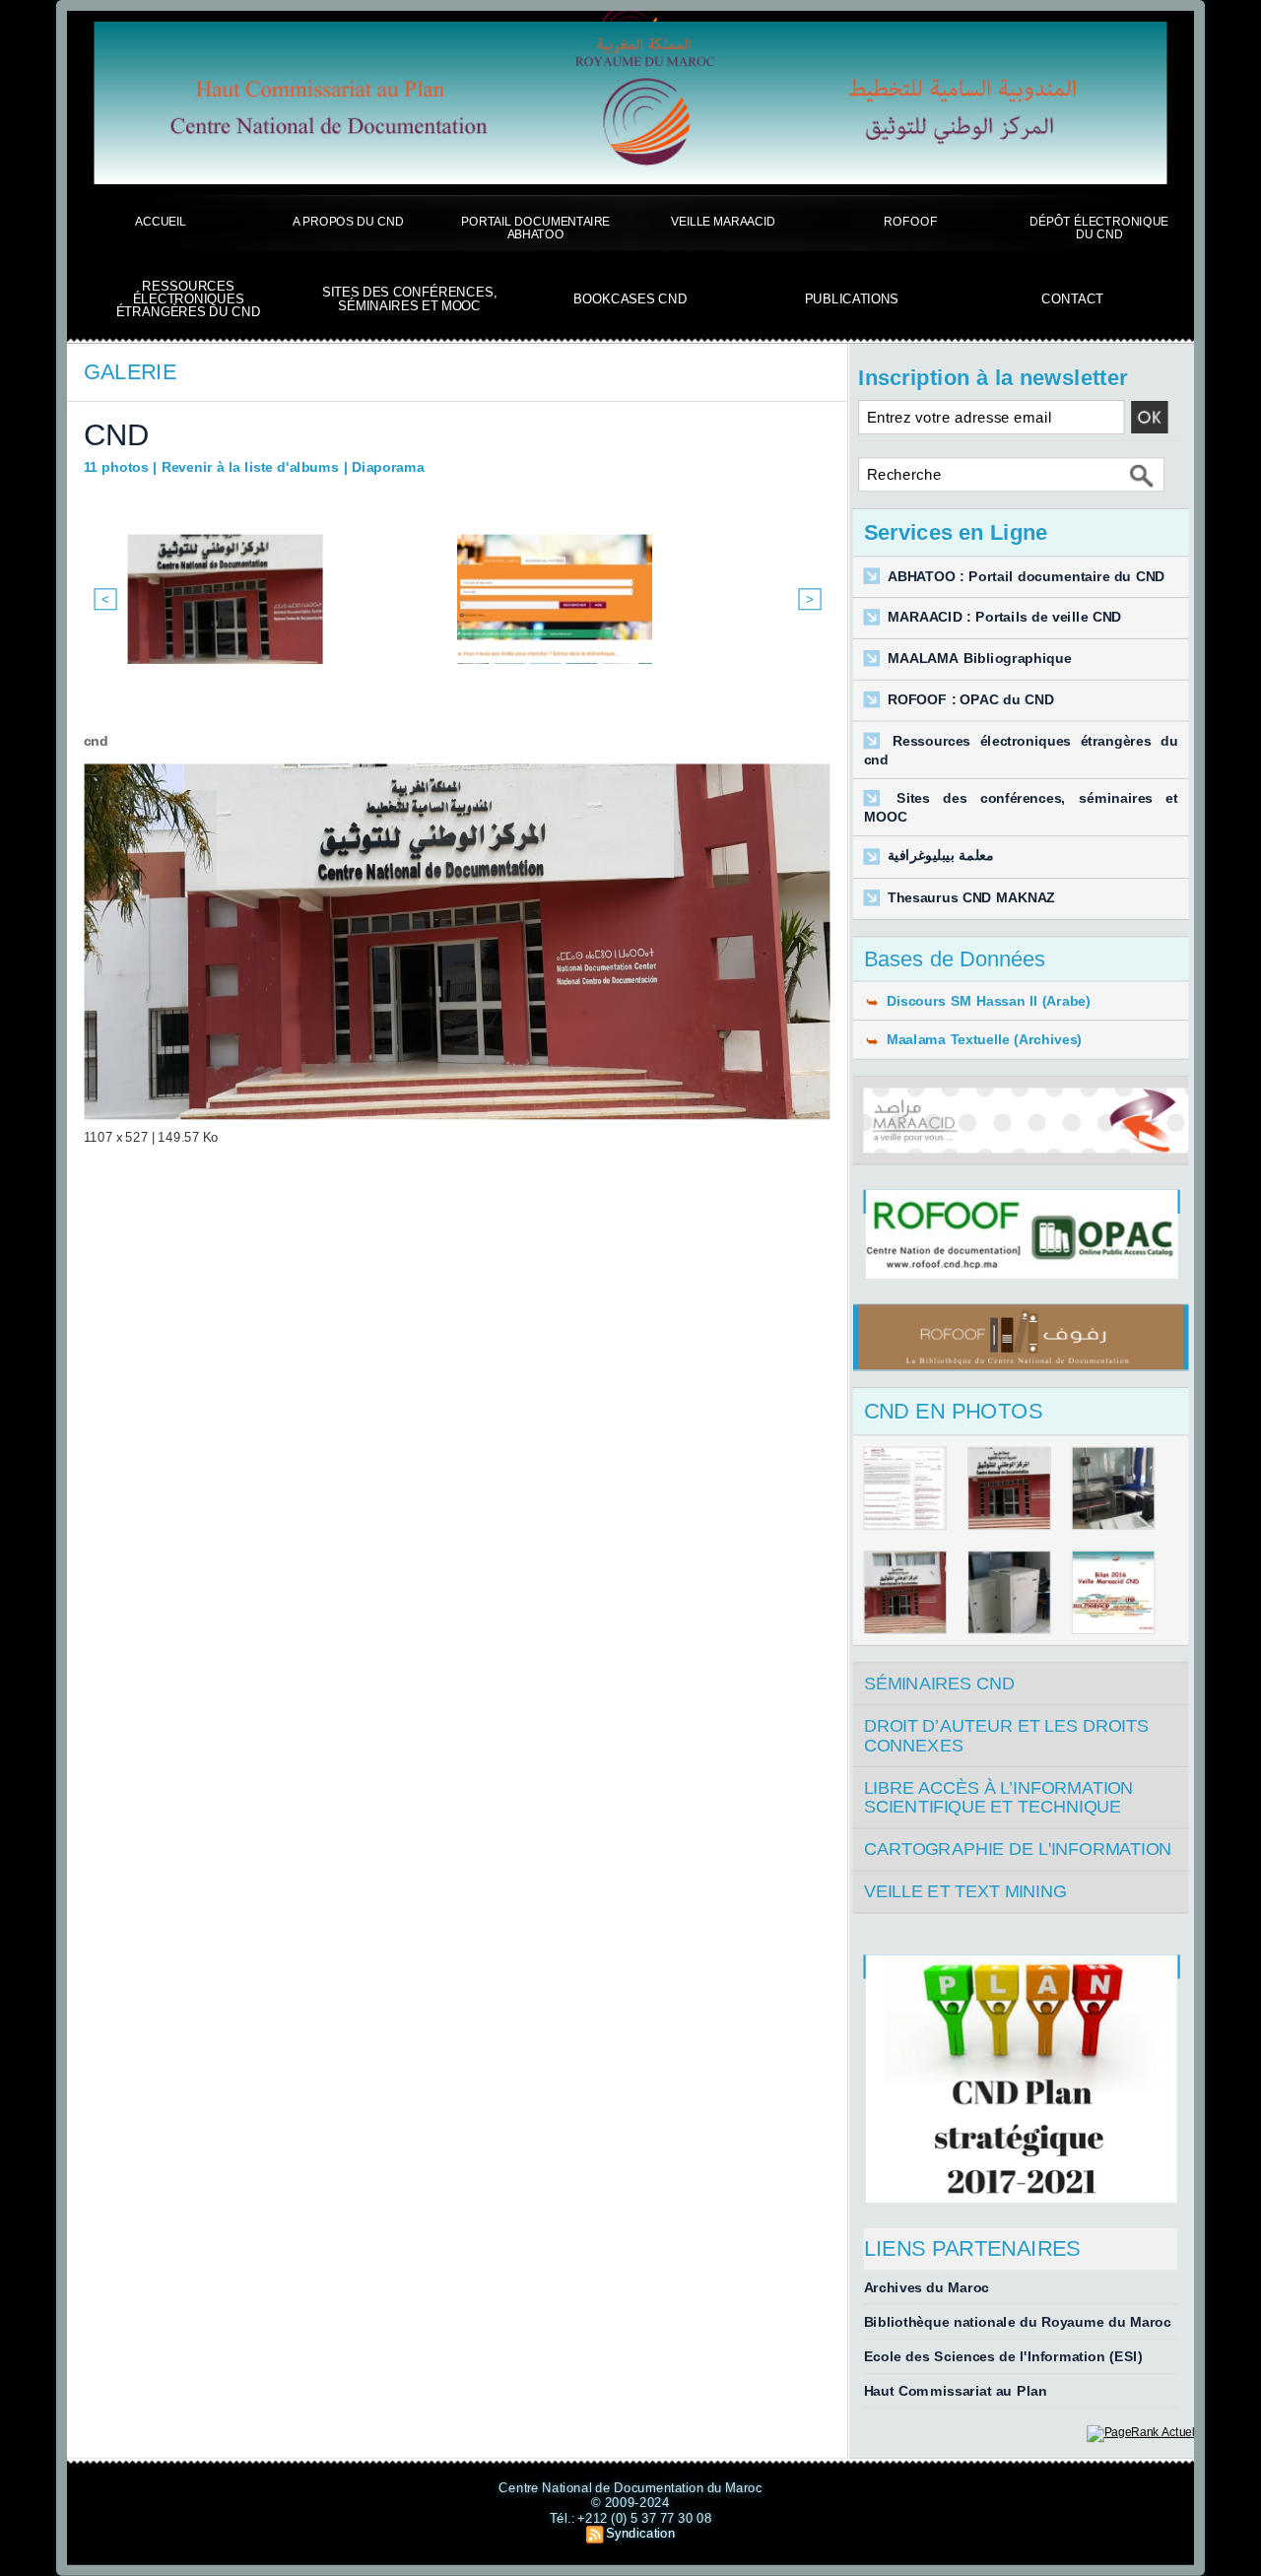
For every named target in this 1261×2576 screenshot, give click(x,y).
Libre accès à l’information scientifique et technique (999, 1797)
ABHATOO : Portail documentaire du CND (1027, 577)
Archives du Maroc (927, 2287)
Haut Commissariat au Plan (956, 2391)
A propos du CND (348, 221)
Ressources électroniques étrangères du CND (189, 299)
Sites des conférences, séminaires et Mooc (409, 299)
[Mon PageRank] (1140, 2432)
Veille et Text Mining (965, 1892)
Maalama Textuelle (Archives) (981, 1040)
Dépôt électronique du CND (1099, 228)
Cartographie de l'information (1018, 1849)
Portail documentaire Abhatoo (535, 228)
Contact (1072, 299)
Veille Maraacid (723, 221)
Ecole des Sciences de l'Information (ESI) (1003, 2357)
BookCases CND (630, 299)
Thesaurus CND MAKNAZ (971, 898)
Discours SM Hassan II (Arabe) (986, 1000)
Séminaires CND (940, 1684)
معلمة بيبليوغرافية (941, 857)
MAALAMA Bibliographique (980, 659)
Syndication (640, 2533)
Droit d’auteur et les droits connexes (1006, 1736)
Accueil (161, 221)
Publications (852, 299)
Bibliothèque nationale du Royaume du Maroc (1018, 2321)
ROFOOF (910, 221)
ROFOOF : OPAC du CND (971, 700)
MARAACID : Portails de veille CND (1005, 617)
